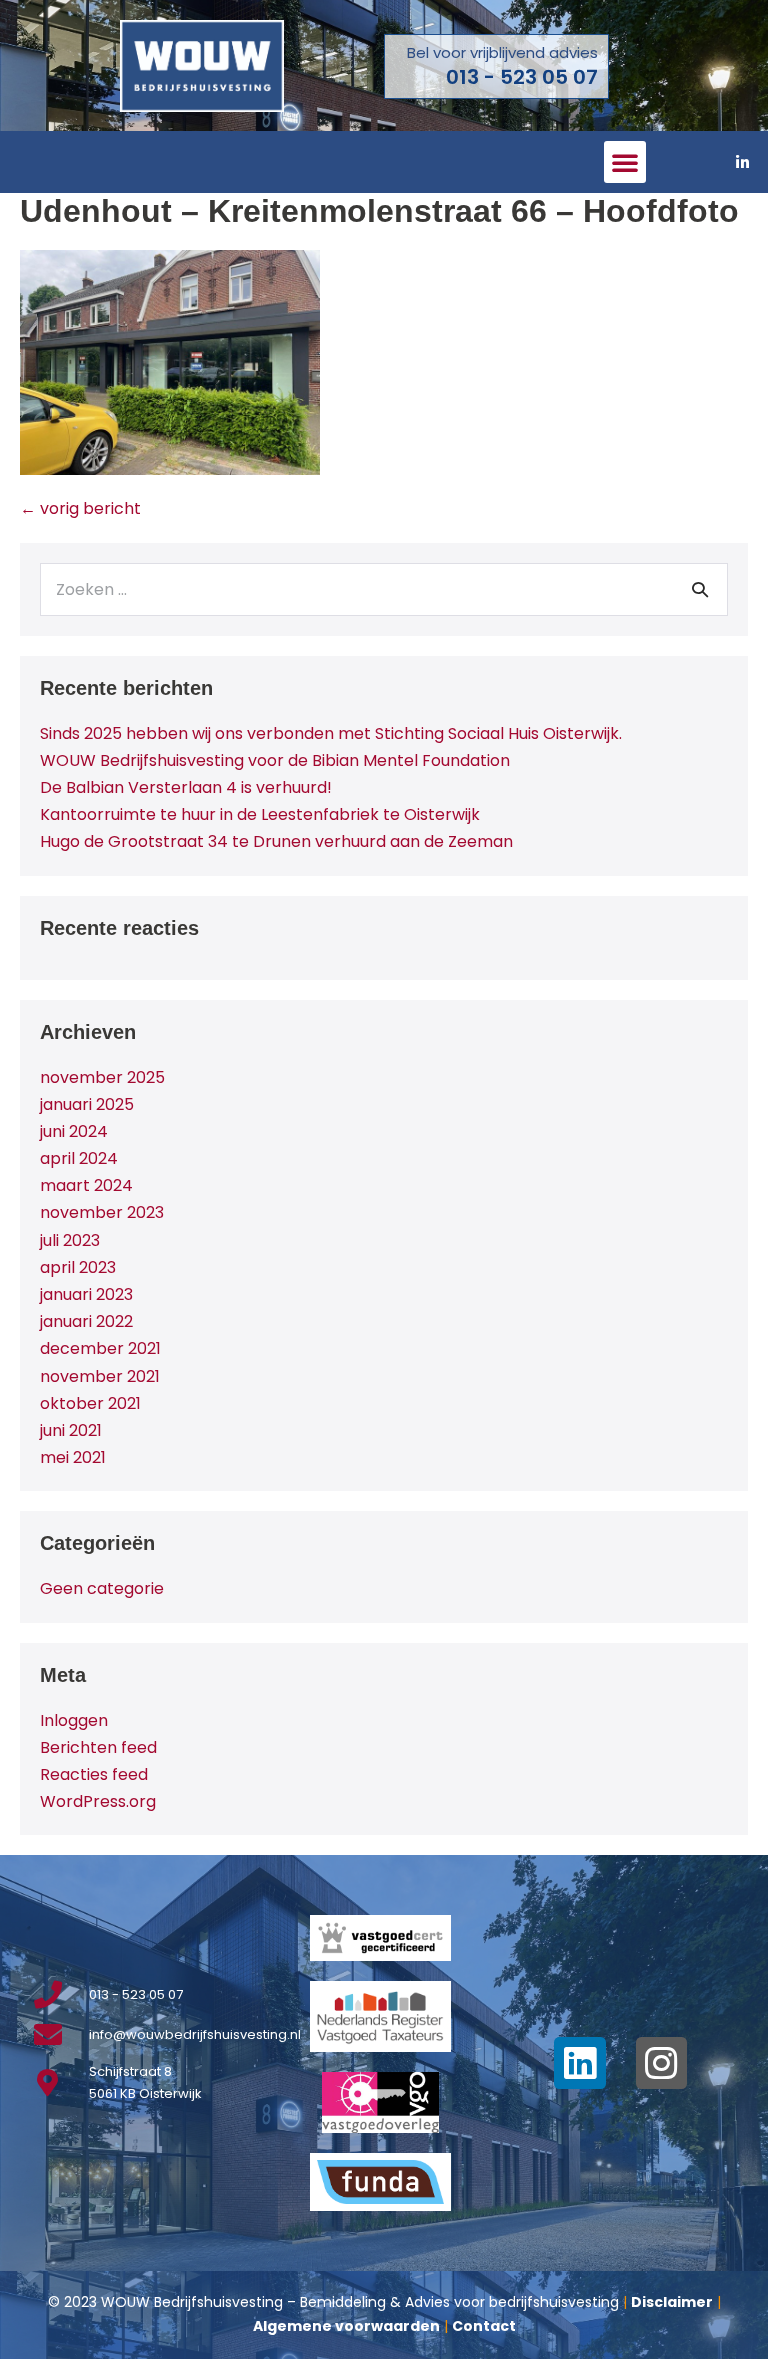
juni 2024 (74, 1131)
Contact (484, 2326)
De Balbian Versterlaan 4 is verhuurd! (186, 787)
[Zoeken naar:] (384, 589)
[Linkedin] (580, 2063)
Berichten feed (98, 1747)
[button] (625, 162)
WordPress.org (98, 1801)
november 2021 (100, 1376)
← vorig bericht (80, 508)
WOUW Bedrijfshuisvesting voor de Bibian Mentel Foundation (275, 760)
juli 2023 (70, 1240)
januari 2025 (87, 1104)
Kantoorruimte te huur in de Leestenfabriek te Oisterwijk (260, 814)
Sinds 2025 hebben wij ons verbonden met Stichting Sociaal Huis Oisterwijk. (331, 733)
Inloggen (74, 1720)
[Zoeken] (700, 589)
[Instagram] (662, 2063)
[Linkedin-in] (743, 162)
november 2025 (102, 1077)
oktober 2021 (90, 1403)
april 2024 (79, 1158)
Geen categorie (102, 1588)
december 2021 (100, 1348)
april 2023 (78, 1267)
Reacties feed (94, 1774)
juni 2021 (71, 1430)
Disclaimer (672, 2302)
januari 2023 (86, 1294)
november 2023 (102, 1212)
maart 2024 (86, 1185)
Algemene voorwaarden (346, 2326)
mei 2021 (73, 1457)
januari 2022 (86, 1321)
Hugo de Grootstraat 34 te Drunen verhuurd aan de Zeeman (276, 841)
